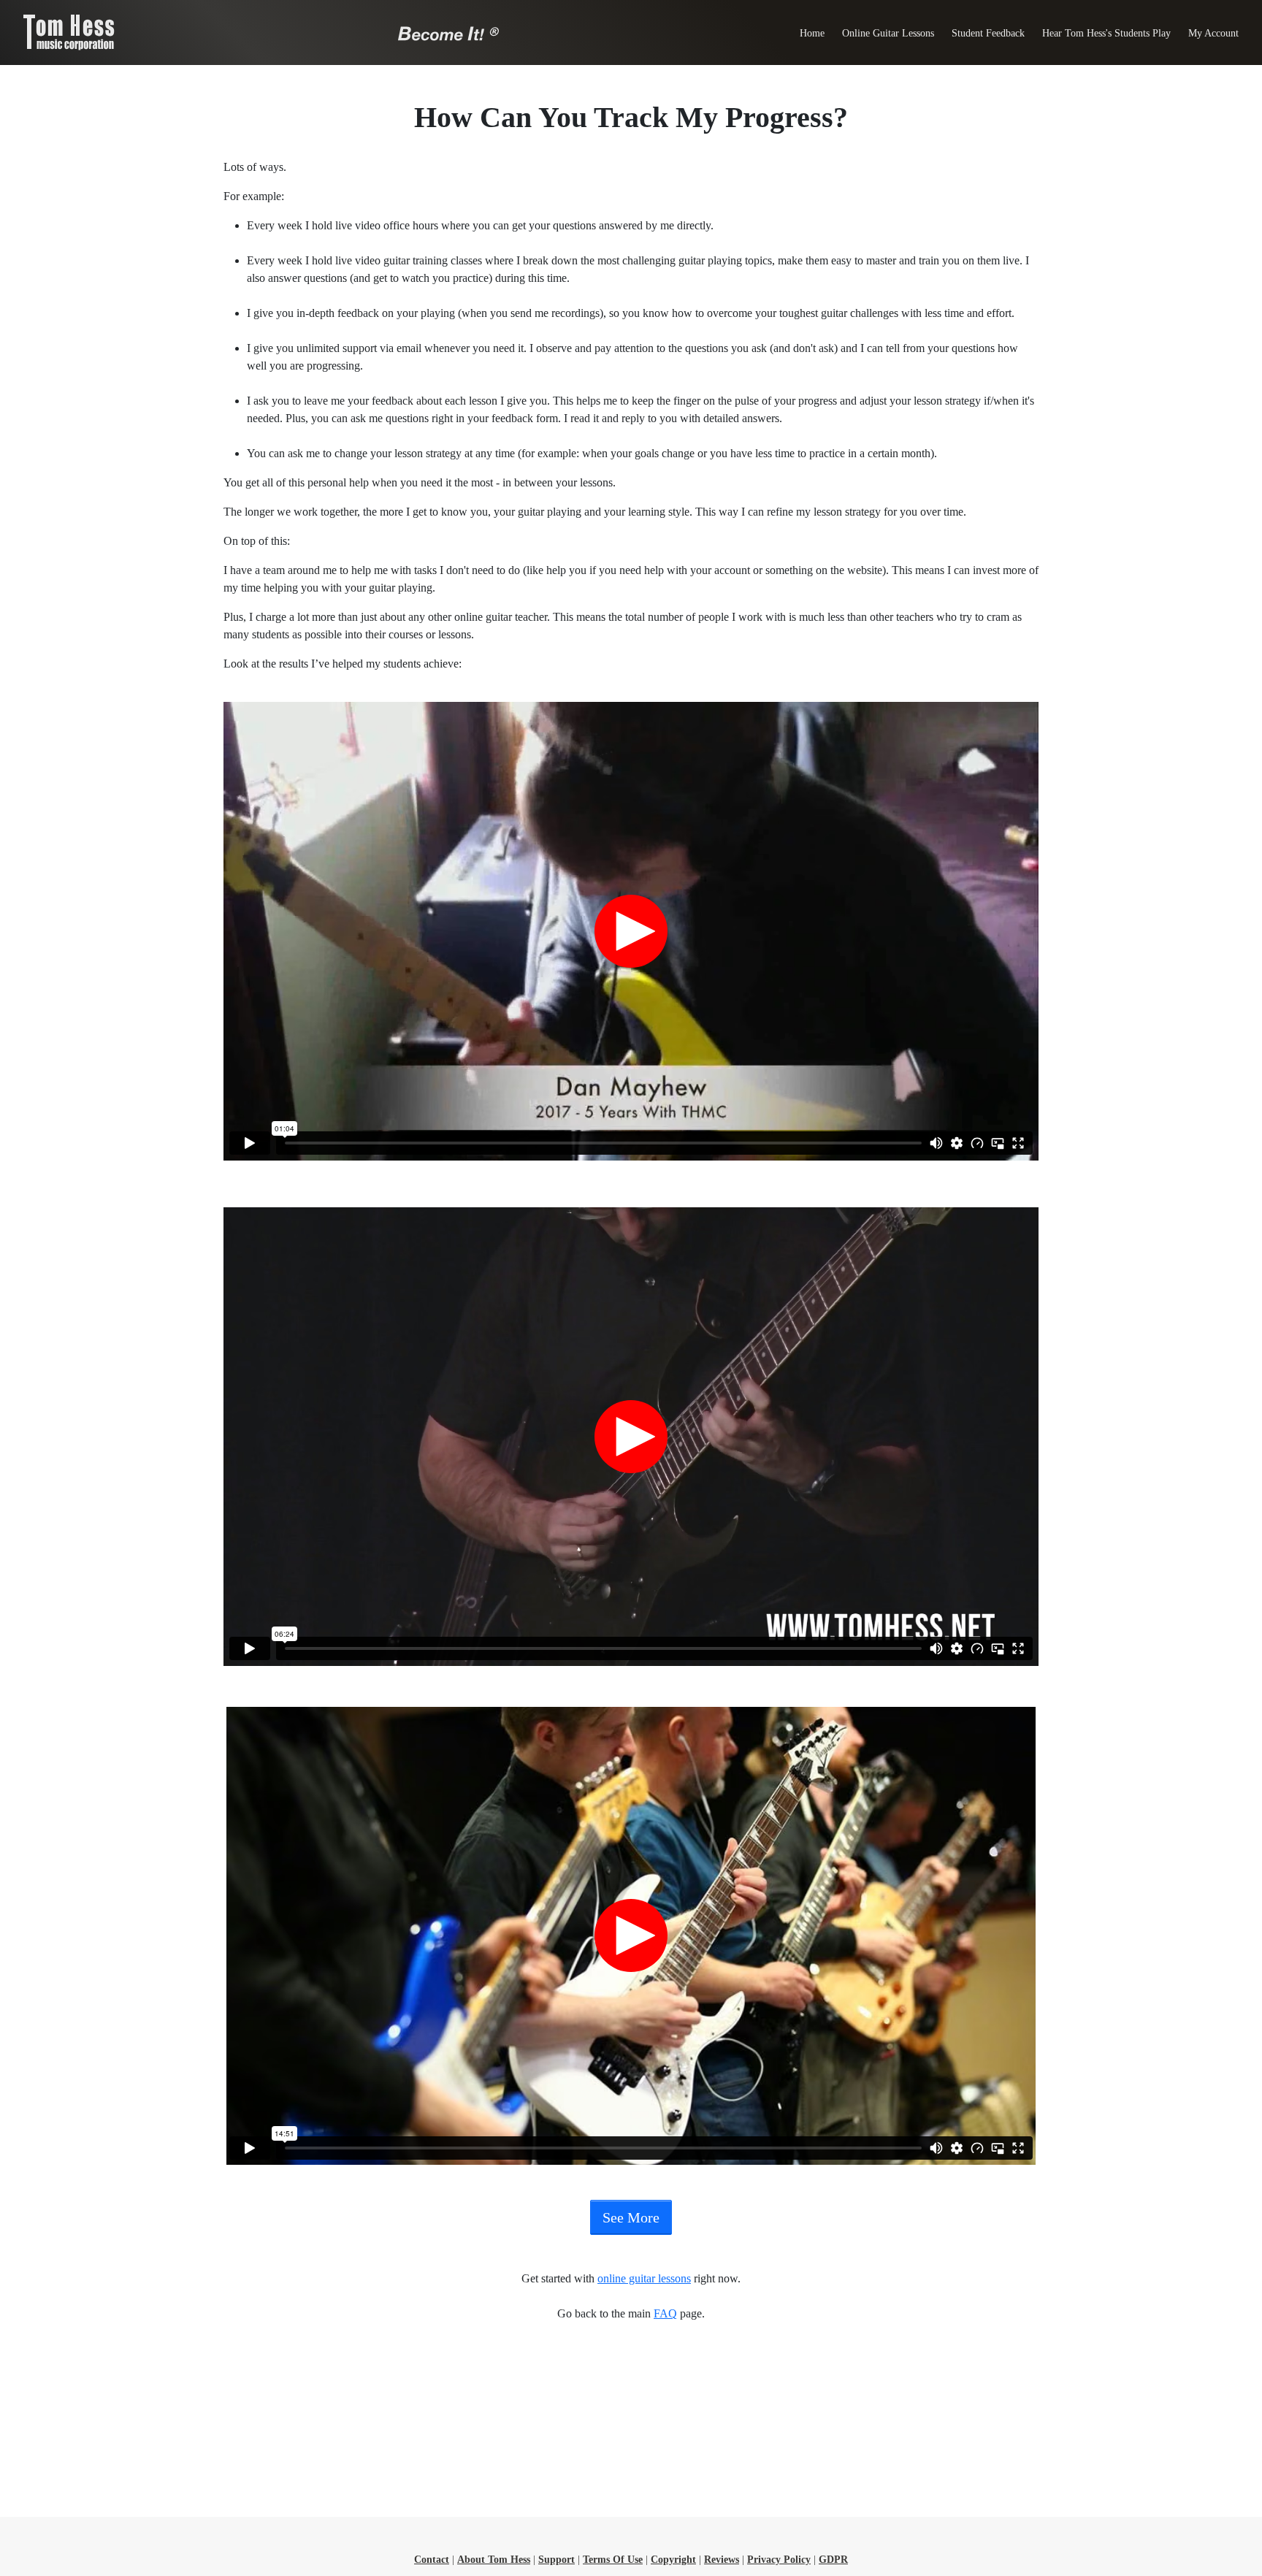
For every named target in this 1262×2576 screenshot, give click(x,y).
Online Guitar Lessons (888, 33)
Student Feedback (988, 33)
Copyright (673, 2560)
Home (812, 33)
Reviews (722, 2560)
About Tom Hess (494, 2560)
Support (557, 2560)
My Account (1213, 33)
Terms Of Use (613, 2560)
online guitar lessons (644, 2278)
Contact (432, 2560)
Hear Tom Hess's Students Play (1106, 33)
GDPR (833, 2560)
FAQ (665, 2313)
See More (631, 2217)
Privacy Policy (779, 2560)
